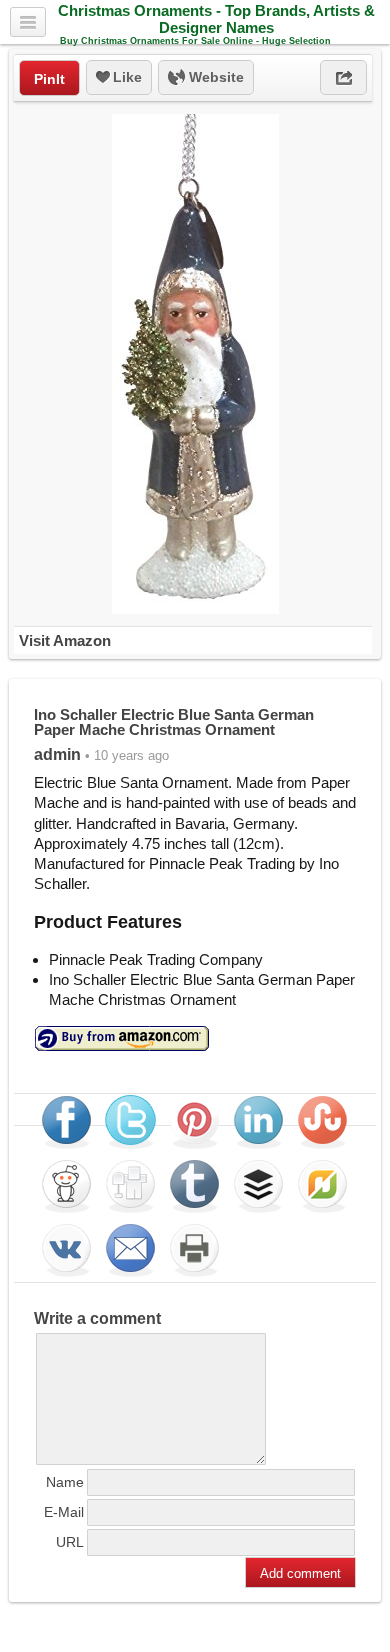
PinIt (49, 79)
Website (214, 77)
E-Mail (64, 1512)
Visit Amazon (65, 640)
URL (70, 1542)
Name (65, 1482)
